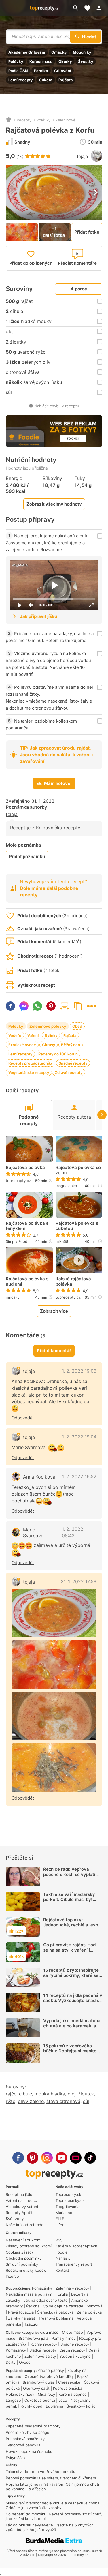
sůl (86, 2101)
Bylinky (51, 1035)
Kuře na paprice (73, 2394)
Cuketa (46, 80)
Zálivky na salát (22, 2318)
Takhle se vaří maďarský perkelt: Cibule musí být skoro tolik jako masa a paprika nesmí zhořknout (69, 1902)
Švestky (86, 61)
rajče (11, 2094)
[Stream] (76, 2158)
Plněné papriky (51, 2370)
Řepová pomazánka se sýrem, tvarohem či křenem (51, 2478)
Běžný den (71, 1045)
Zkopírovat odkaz (78, 1006)
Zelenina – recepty (72, 2288)
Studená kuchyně (75, 2356)
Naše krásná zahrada (24, 2225)
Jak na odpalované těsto (46, 2300)
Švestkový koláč (81, 2406)
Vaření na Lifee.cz (22, 2200)
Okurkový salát (36, 2388)
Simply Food (17, 1241)
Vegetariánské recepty (29, 1072)
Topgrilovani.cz (69, 2207)
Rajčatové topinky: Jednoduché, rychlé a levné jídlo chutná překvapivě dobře (72, 1927)
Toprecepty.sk (68, 2194)
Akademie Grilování (27, 52)
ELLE (60, 2219)
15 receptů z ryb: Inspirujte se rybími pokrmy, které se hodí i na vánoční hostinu (71, 1975)
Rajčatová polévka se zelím (78, 1170)
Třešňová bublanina (56, 2318)
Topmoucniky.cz (70, 2200)
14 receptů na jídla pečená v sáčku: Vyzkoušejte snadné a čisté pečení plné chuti (73, 2000)
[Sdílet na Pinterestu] (51, 1006)
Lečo (63, 2400)
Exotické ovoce (22, 1045)
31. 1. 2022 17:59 (79, 1581)
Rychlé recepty (44, 2344)
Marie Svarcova (33, 1533)
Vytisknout (65, 1006)
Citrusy (49, 1045)
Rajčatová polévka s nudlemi (27, 1282)
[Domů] (9, 120)
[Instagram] (47, 2158)
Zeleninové (66, 120)
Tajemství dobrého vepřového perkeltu (41, 2472)
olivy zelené (31, 2101)
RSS (59, 2240)
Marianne (64, 2213)
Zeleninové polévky (48, 1026)
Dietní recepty (72, 2350)
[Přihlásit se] (101, 8)
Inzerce (12, 2276)
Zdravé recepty (69, 1072)
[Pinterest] (33, 2158)
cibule (25, 2094)
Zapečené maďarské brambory (33, 2426)
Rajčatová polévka (25, 1168)
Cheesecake (69, 2382)
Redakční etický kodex (26, 2270)
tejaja (82, 156)
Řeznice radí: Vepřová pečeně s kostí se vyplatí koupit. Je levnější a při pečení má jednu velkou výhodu (69, 1880)
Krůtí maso (49, 2332)
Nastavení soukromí (23, 2240)
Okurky (65, 61)
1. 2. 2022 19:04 (79, 1437)
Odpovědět (23, 1418)
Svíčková (94, 2306)
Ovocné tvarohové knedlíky (49, 2376)
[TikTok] (90, 2158)
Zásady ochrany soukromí (29, 2246)
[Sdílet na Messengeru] (24, 1006)
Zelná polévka (89, 2312)
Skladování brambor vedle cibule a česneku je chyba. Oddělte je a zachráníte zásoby (53, 2505)
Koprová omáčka (68, 2388)
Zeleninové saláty (40, 2356)
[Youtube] (61, 2158)
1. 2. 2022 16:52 (79, 1476)
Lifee (60, 2225)
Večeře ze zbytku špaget (28, 2432)
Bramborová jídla (33, 2338)
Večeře (15, 1035)
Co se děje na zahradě (63, 2306)
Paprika (41, 71)
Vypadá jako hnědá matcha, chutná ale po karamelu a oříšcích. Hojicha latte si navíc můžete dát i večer (72, 2028)
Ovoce (25, 2362)
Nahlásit (63, 2258)
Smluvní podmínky (22, 2264)
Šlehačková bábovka (55, 2312)
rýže (11, 2101)
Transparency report (74, 2264)
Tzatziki (31, 2324)
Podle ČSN (18, 71)
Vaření (33, 1035)
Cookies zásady (20, 2252)
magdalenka (66, 1186)
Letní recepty (21, 80)
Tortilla (62, 2294)
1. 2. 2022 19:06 (79, 1371)
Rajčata (66, 80)
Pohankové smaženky (25, 2439)
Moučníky (82, 52)
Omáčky (59, 52)
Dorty (11, 2362)
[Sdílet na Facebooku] (10, 1006)
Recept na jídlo (19, 2194)
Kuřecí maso (41, 61)
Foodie (62, 2252)
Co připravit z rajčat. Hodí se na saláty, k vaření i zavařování (70, 1950)
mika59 (62, 1241)
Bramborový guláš (39, 2382)
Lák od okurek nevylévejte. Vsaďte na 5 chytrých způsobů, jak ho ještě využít (50, 2527)
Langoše (13, 2400)
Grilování (63, 71)
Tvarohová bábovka (23, 2445)
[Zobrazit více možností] (92, 1006)
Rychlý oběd (31, 2406)
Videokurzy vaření (22, 2207)
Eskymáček (16, 2458)
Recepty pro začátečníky (31, 1063)
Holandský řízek (20, 2394)
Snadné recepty (73, 1063)
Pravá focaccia (21, 2312)
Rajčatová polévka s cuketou (77, 1226)
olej (72, 2094)
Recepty (24, 120)
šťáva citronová (63, 2101)
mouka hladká (50, 2094)
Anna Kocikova (39, 1477)
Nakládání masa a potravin (29, 2294)
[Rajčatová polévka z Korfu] (54, 1613)
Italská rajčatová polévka (73, 1282)
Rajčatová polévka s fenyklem (27, 1226)
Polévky (16, 61)
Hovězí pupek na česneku (29, 2451)
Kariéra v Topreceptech (76, 2246)
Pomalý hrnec (64, 2338)
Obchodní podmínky (24, 2258)
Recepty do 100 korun (58, 1054)
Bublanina (54, 2406)
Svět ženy (15, 2219)
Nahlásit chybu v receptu (57, 406)
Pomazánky (42, 2288)
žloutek (86, 2094)
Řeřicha (33, 2306)
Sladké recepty (43, 2350)
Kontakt (62, 2270)
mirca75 (13, 1297)
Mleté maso (72, 2332)
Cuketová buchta (40, 2400)
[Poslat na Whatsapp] (37, 1006)
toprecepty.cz (18, 1181)
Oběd (77, 1026)
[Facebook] (18, 2158)
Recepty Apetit (19, 2213)
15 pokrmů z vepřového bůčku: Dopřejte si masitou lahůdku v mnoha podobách (72, 2051)
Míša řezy (46, 2394)
